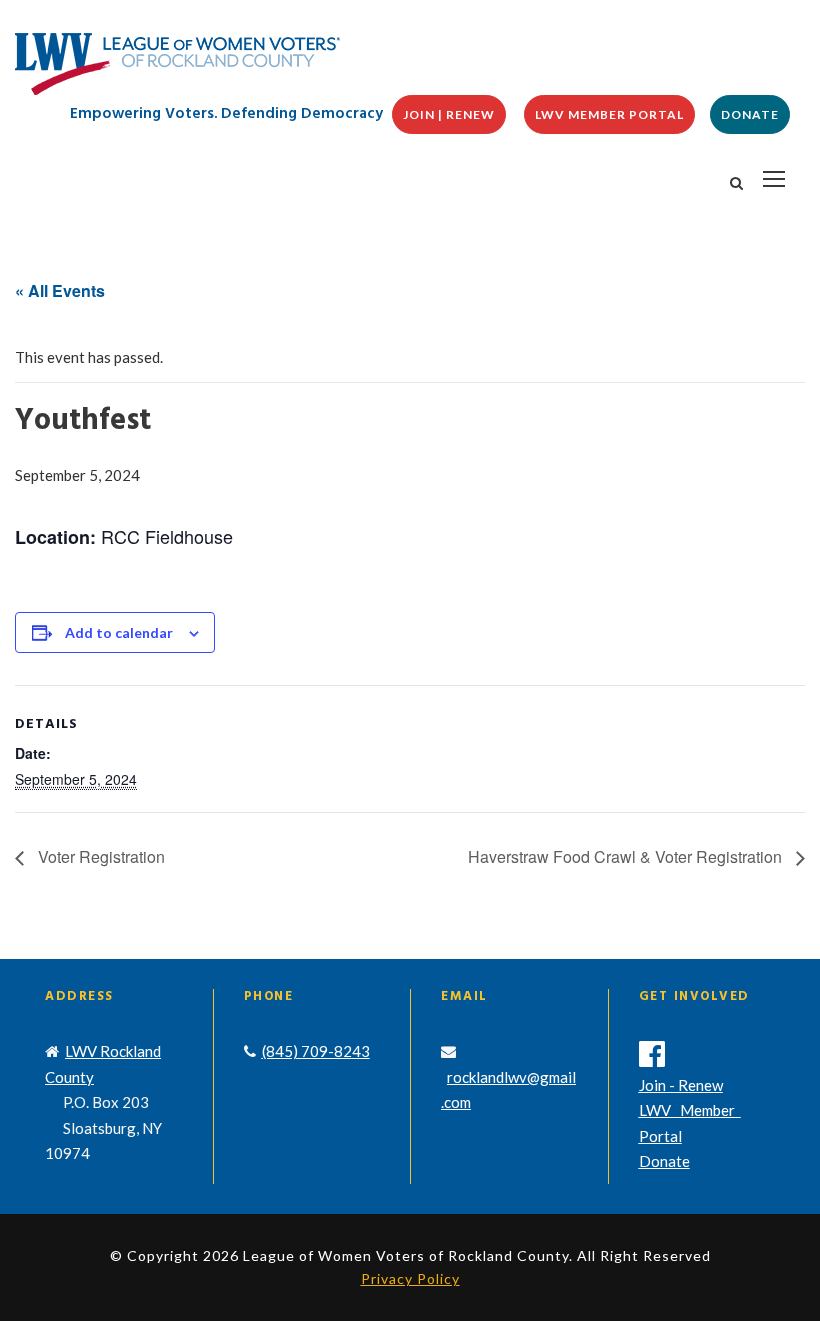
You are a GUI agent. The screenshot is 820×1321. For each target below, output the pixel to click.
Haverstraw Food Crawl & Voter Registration (627, 856)
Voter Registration (99, 856)
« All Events (60, 290)
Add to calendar (119, 632)
